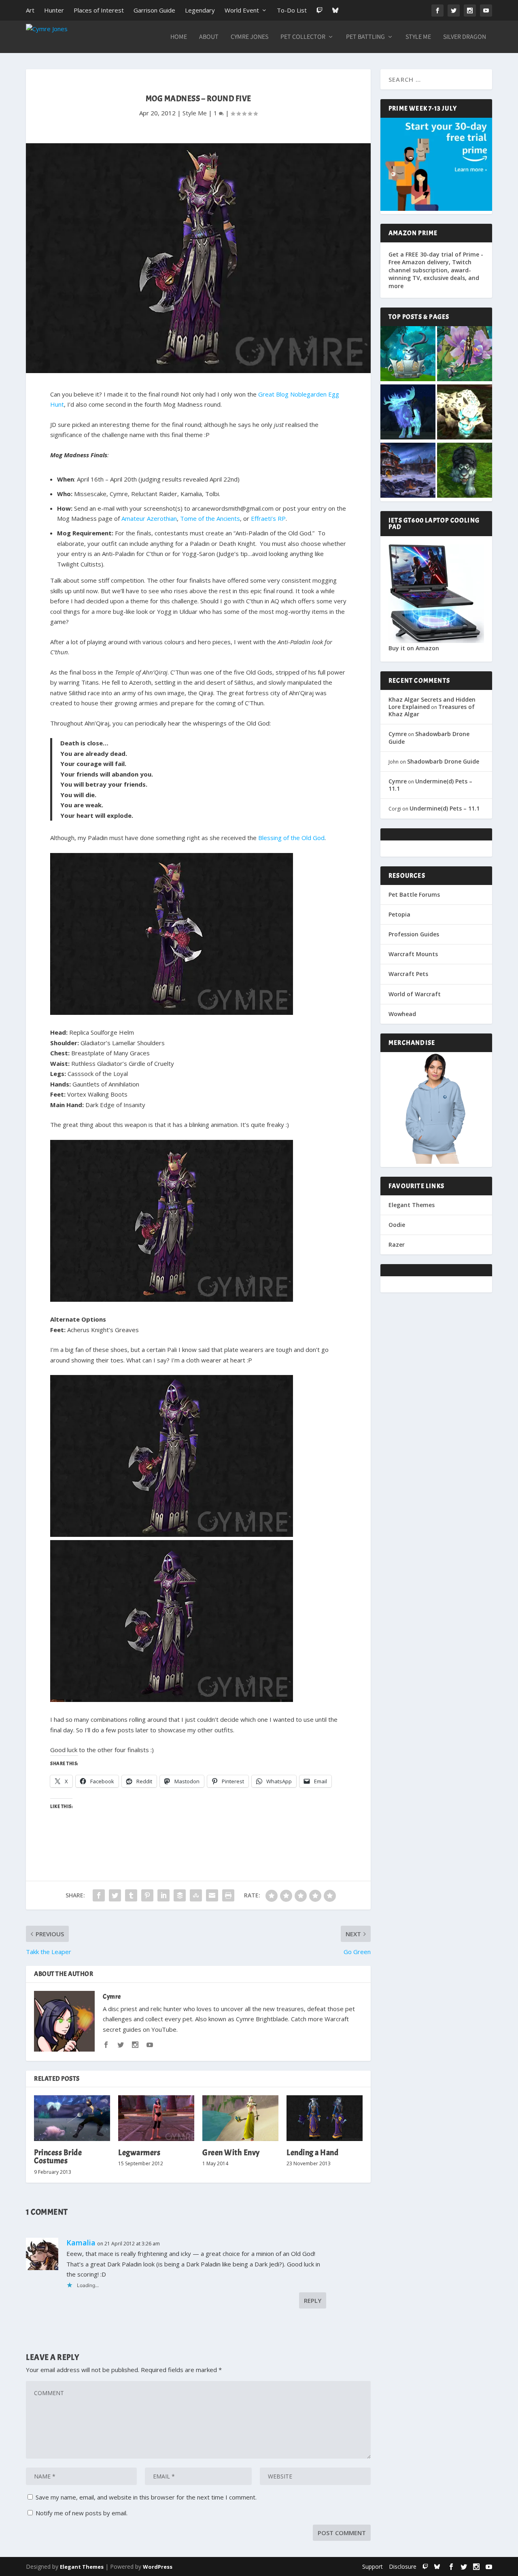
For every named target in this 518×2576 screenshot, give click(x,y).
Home (179, 37)
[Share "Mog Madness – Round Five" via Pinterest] (147, 1895)
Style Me (418, 37)
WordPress (158, 2567)
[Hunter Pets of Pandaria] (465, 471)
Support (373, 2566)
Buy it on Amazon (414, 648)
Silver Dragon (465, 37)
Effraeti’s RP (268, 518)
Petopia (399, 914)
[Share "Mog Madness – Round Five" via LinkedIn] (163, 1895)
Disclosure (403, 2566)
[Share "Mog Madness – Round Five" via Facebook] (99, 1895)
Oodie (397, 1225)
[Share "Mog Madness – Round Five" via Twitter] (115, 1895)
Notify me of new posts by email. (82, 2513)
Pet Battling (365, 37)
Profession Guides (414, 934)
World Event (242, 10)
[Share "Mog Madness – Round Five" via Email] (212, 1895)
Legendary (200, 10)
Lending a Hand (312, 2153)
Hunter (54, 10)
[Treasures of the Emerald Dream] (408, 354)
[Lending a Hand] (325, 2118)
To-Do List (292, 10)
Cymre (112, 1997)
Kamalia (81, 2243)
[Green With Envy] (240, 2118)
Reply (313, 2300)
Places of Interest (99, 10)
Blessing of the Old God (291, 838)
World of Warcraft (415, 994)
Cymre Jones (249, 37)
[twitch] (425, 2566)
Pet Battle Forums (414, 894)
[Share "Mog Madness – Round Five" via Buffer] (180, 1895)
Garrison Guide (154, 10)
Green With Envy (231, 2153)
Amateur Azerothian (149, 518)
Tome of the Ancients (210, 518)
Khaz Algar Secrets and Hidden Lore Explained (432, 703)
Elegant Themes (412, 1205)
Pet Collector (303, 37)
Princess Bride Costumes (58, 2157)
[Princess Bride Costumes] (72, 2118)
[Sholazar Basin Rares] (465, 413)
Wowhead (402, 1014)
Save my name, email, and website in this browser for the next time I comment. (146, 2497)
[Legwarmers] (156, 2118)
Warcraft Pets (408, 974)
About (209, 37)
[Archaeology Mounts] (408, 413)
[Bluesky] (335, 10)
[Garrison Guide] (408, 471)
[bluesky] (437, 2566)
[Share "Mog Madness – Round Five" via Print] (228, 1895)
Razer (397, 1245)
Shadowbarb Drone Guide (429, 737)
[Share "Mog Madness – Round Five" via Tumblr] (131, 1895)
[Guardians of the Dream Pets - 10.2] (465, 354)
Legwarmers (139, 2153)
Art (30, 10)
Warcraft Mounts (413, 954)
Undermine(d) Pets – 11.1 (430, 785)
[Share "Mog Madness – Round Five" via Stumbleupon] (196, 1895)
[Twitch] (320, 10)
